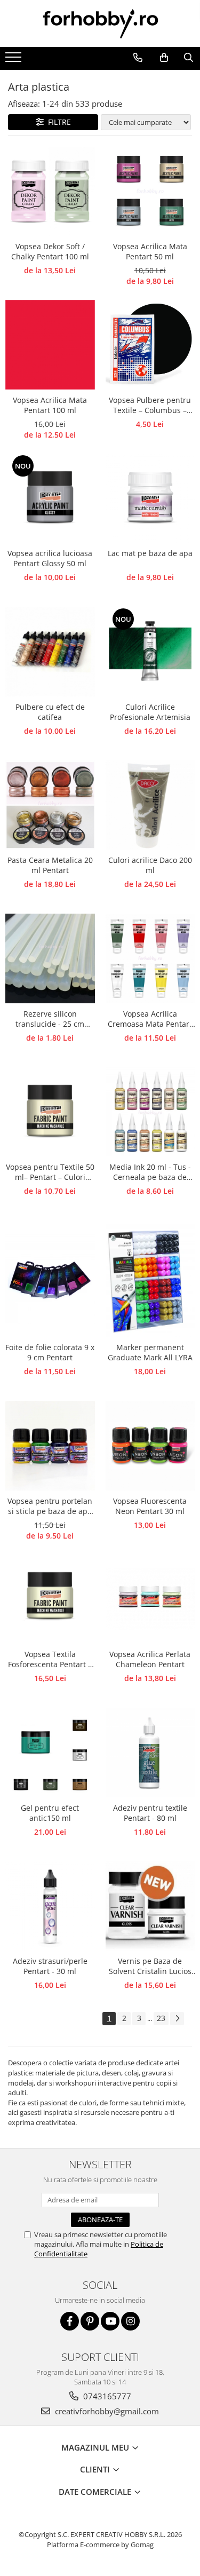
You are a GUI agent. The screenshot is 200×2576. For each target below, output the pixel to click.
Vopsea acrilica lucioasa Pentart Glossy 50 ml (50, 558)
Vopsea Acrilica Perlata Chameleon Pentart (150, 1659)
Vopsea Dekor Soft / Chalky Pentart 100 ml (50, 251)
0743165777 (106, 2396)
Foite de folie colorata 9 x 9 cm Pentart (50, 1352)
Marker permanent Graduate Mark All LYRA (150, 1352)
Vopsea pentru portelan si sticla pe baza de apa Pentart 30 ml (50, 1507)
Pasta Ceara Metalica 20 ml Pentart (50, 865)
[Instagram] (130, 2321)
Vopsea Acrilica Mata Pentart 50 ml (150, 251)
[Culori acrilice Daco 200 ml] (150, 805)
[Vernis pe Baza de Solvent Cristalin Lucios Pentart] (150, 1906)
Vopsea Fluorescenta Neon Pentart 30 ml (150, 1506)
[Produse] (15, 60)
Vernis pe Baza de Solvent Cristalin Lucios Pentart (150, 1967)
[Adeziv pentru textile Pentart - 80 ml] (150, 1753)
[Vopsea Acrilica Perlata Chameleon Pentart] (150, 1599)
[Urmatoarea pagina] (177, 2019)
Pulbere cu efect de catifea (50, 712)
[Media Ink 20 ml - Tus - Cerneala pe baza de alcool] (150, 1112)
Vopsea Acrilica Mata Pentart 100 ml (50, 405)
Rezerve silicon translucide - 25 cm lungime (50, 1019)
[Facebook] (70, 2321)
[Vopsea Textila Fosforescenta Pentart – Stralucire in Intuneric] (50, 1599)
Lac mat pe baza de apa (150, 553)
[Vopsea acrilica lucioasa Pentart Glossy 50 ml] (50, 498)
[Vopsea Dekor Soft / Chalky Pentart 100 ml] (50, 192)
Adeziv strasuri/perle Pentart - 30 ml (50, 1966)
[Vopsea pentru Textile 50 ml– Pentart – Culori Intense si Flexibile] (50, 1112)
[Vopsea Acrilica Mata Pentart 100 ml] (50, 345)
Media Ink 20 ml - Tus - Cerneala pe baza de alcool (150, 1172)
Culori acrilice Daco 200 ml (150, 865)
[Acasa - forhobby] (100, 23)
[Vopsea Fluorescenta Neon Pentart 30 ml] (150, 1446)
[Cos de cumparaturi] (164, 58)
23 (161, 2018)
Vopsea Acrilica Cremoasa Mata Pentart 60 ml (150, 1019)
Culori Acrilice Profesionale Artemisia (150, 712)
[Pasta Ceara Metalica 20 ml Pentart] (50, 805)
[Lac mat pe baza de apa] (150, 498)
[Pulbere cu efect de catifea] (50, 652)
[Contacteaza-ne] (138, 58)
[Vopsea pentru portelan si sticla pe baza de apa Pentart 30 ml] (50, 1446)
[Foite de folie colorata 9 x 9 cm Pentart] (50, 1279)
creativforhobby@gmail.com (106, 2411)
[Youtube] (110, 2321)
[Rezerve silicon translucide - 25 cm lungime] (50, 958)
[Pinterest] (90, 2321)
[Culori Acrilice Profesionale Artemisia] (150, 652)
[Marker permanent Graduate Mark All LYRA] (150, 1279)
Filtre (57, 122)
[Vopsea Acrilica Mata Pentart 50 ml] (150, 192)
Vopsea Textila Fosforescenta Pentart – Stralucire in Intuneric (50, 1660)
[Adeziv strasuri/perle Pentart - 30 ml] (50, 1906)
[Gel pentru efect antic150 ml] (50, 1753)
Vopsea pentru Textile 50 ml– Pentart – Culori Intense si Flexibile (50, 1172)
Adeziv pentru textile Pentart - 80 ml (150, 1813)
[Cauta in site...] (188, 58)
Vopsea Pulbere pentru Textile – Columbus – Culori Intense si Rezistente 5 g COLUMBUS (150, 406)
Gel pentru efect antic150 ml (50, 1813)
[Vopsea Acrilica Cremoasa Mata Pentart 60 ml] (150, 958)
